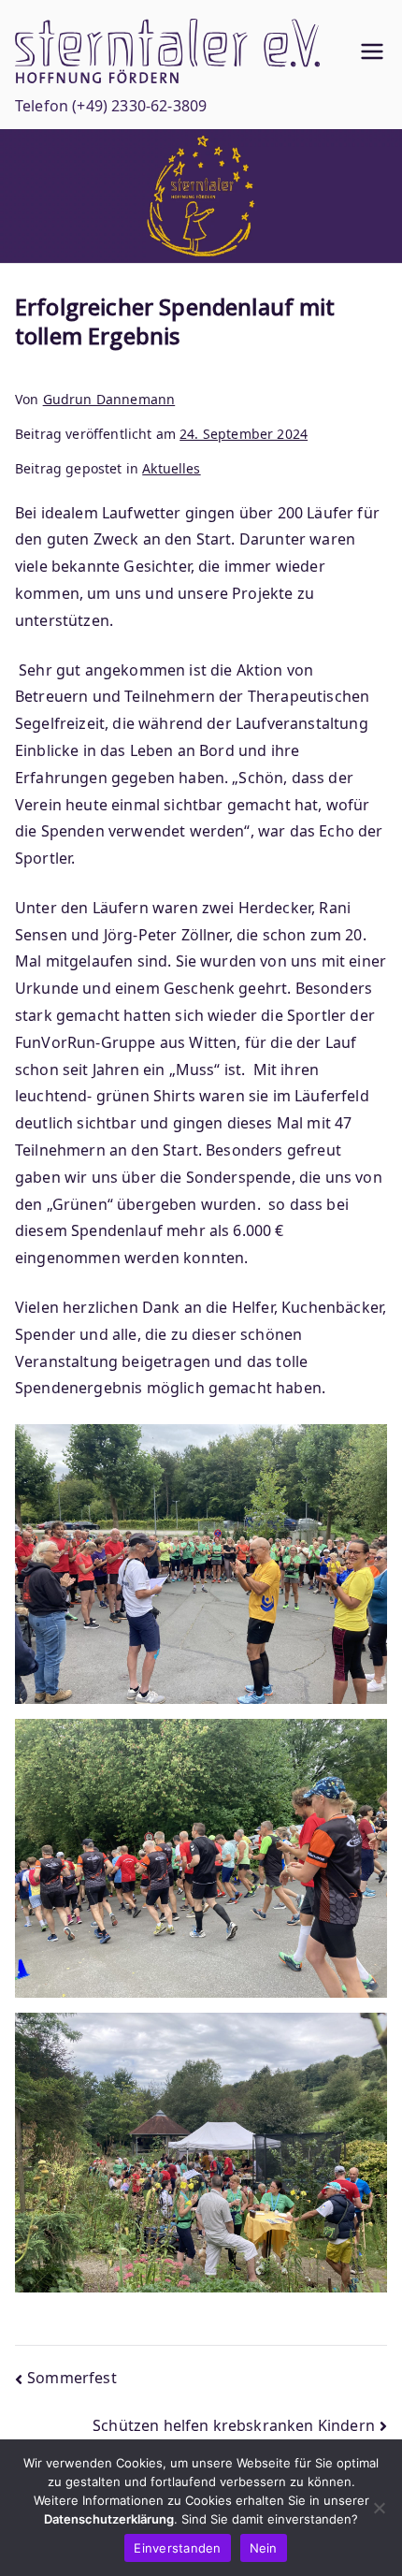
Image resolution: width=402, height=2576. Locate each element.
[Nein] (379, 2508)
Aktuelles (171, 468)
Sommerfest (72, 2378)
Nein (264, 2548)
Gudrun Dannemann (109, 399)
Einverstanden (177, 2548)
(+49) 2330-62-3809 (139, 106)
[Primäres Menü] (372, 51)
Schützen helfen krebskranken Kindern (234, 2425)
